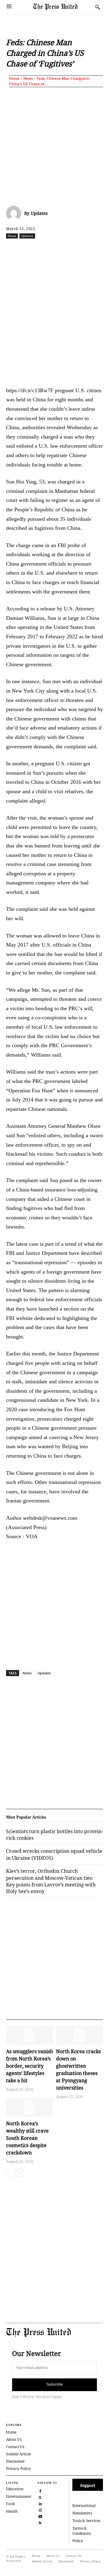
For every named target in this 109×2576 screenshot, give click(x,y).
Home (14, 78)
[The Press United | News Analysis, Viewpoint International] (63, 7)
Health (12, 2511)
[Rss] (40, 2522)
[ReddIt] (59, 249)
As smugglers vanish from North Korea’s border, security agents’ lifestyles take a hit (30, 2066)
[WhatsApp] (73, 249)
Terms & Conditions (82, 2531)
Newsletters (82, 2513)
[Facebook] (31, 249)
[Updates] (15, 213)
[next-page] (20, 2173)
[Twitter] (40, 2497)
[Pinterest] (101, 249)
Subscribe (55, 2384)
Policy (78, 2541)
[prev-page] (10, 2173)
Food (10, 2504)
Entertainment (19, 2496)
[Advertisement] (54, 145)
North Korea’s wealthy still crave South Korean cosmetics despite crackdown (27, 2138)
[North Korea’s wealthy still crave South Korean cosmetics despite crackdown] (30, 2107)
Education (15, 2489)
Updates (39, 213)
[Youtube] (40, 2516)
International (84, 2506)
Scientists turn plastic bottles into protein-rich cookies (54, 1835)
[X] (45, 249)
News (28, 78)
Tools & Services (86, 2521)
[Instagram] (40, 2509)
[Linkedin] (87, 249)
